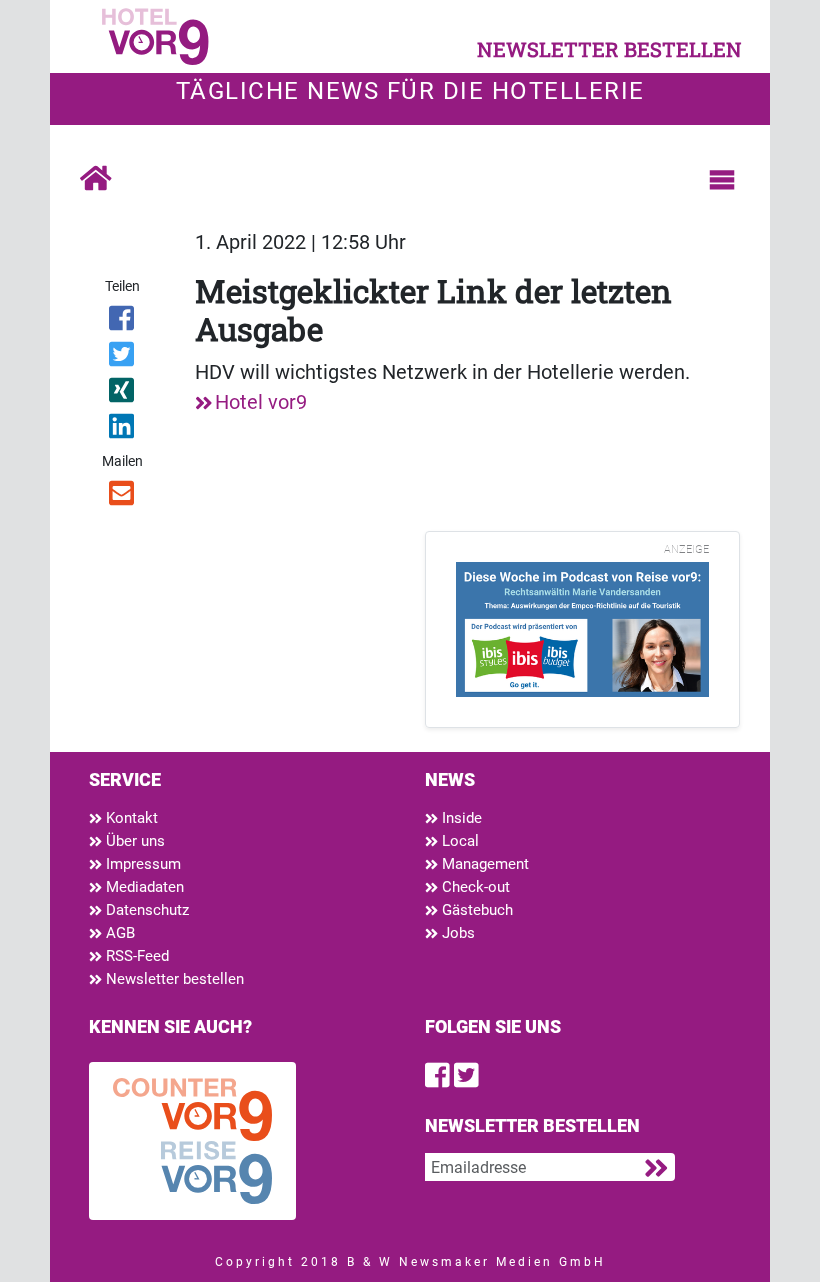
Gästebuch (475, 910)
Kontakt (130, 818)
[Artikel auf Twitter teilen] (122, 358)
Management (483, 864)
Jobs (456, 933)
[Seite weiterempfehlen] (122, 497)
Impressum (141, 864)
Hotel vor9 (261, 402)
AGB (118, 933)
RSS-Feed (135, 956)
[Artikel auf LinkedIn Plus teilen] (122, 430)
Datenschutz (145, 910)
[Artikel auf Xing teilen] (122, 394)
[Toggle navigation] (722, 180)
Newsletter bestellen (173, 979)
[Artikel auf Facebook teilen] (122, 322)
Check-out (474, 887)
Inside (460, 818)
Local (458, 841)
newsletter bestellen (609, 49)
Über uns (133, 841)
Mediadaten (143, 887)
